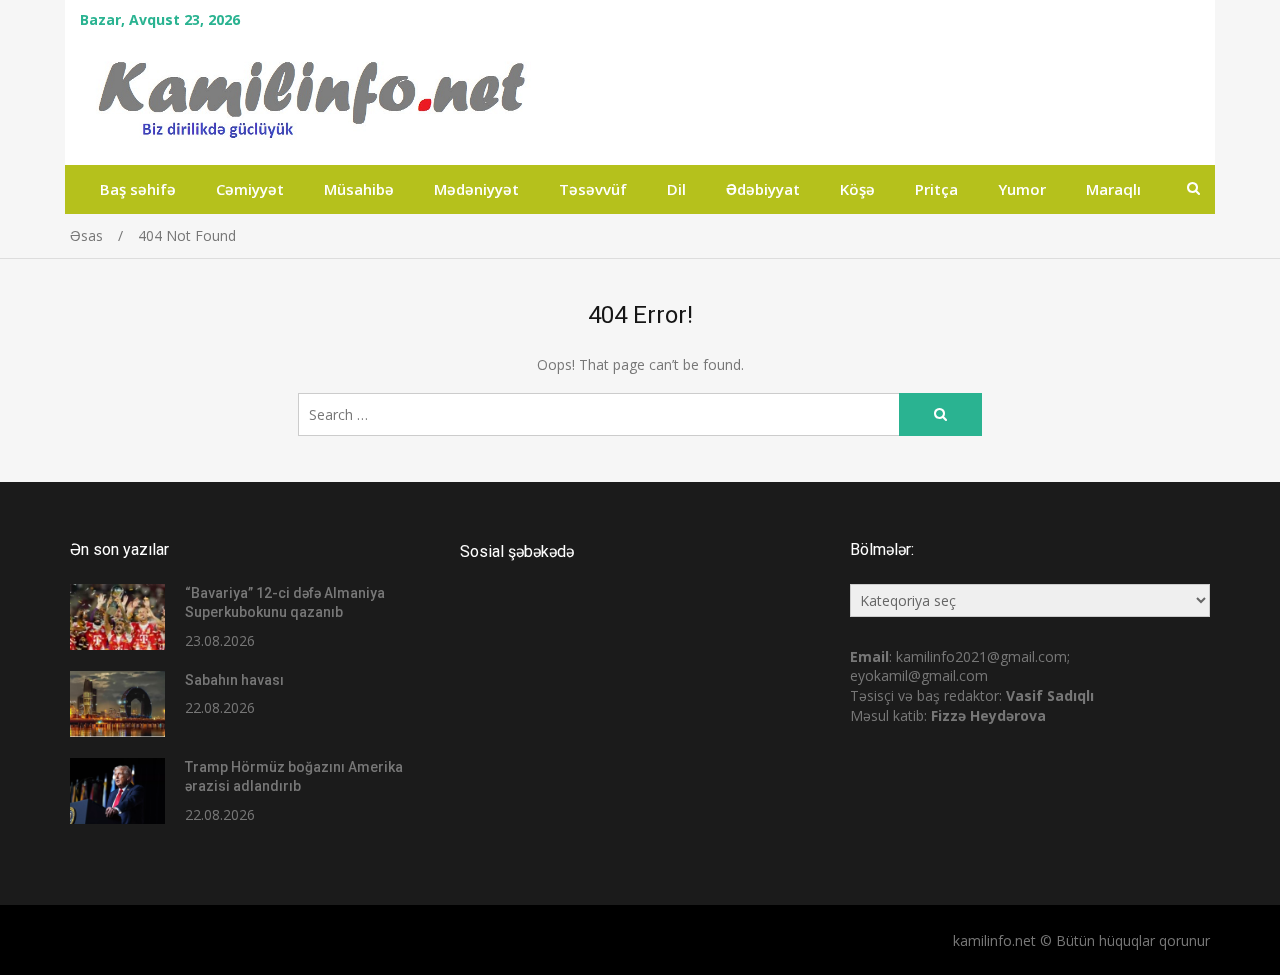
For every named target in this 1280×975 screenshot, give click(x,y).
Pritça (936, 189)
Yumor (1022, 189)
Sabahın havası (234, 680)
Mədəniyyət (476, 189)
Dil (676, 189)
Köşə (857, 189)
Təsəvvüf (593, 189)
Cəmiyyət (250, 189)
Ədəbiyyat (763, 189)
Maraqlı (1113, 189)
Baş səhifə (138, 189)
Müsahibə (359, 189)
